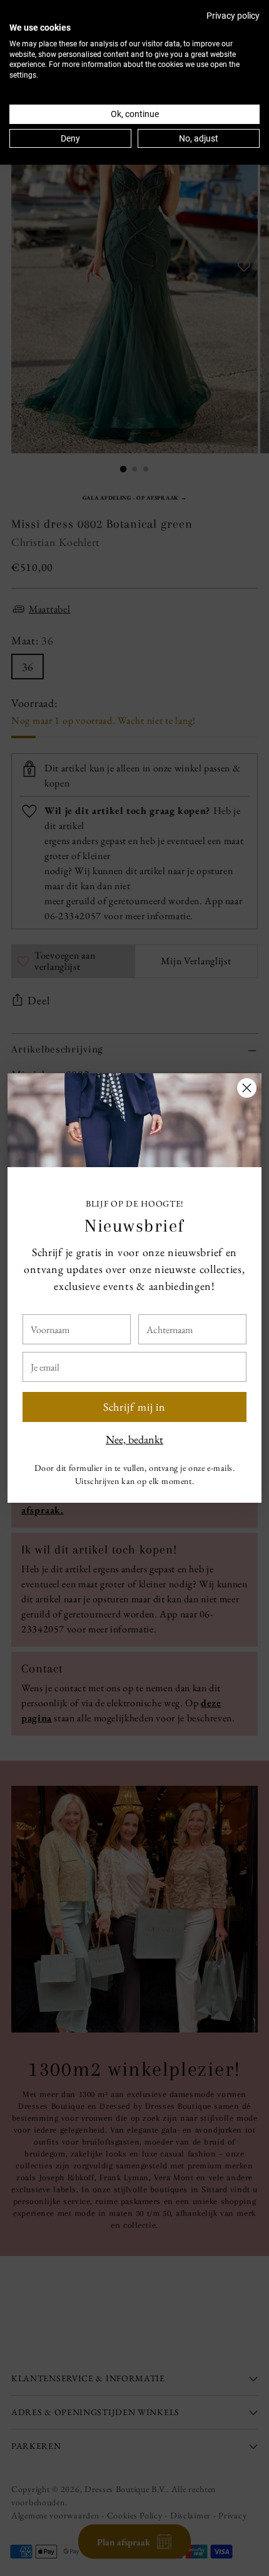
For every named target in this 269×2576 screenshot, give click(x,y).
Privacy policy (233, 16)
